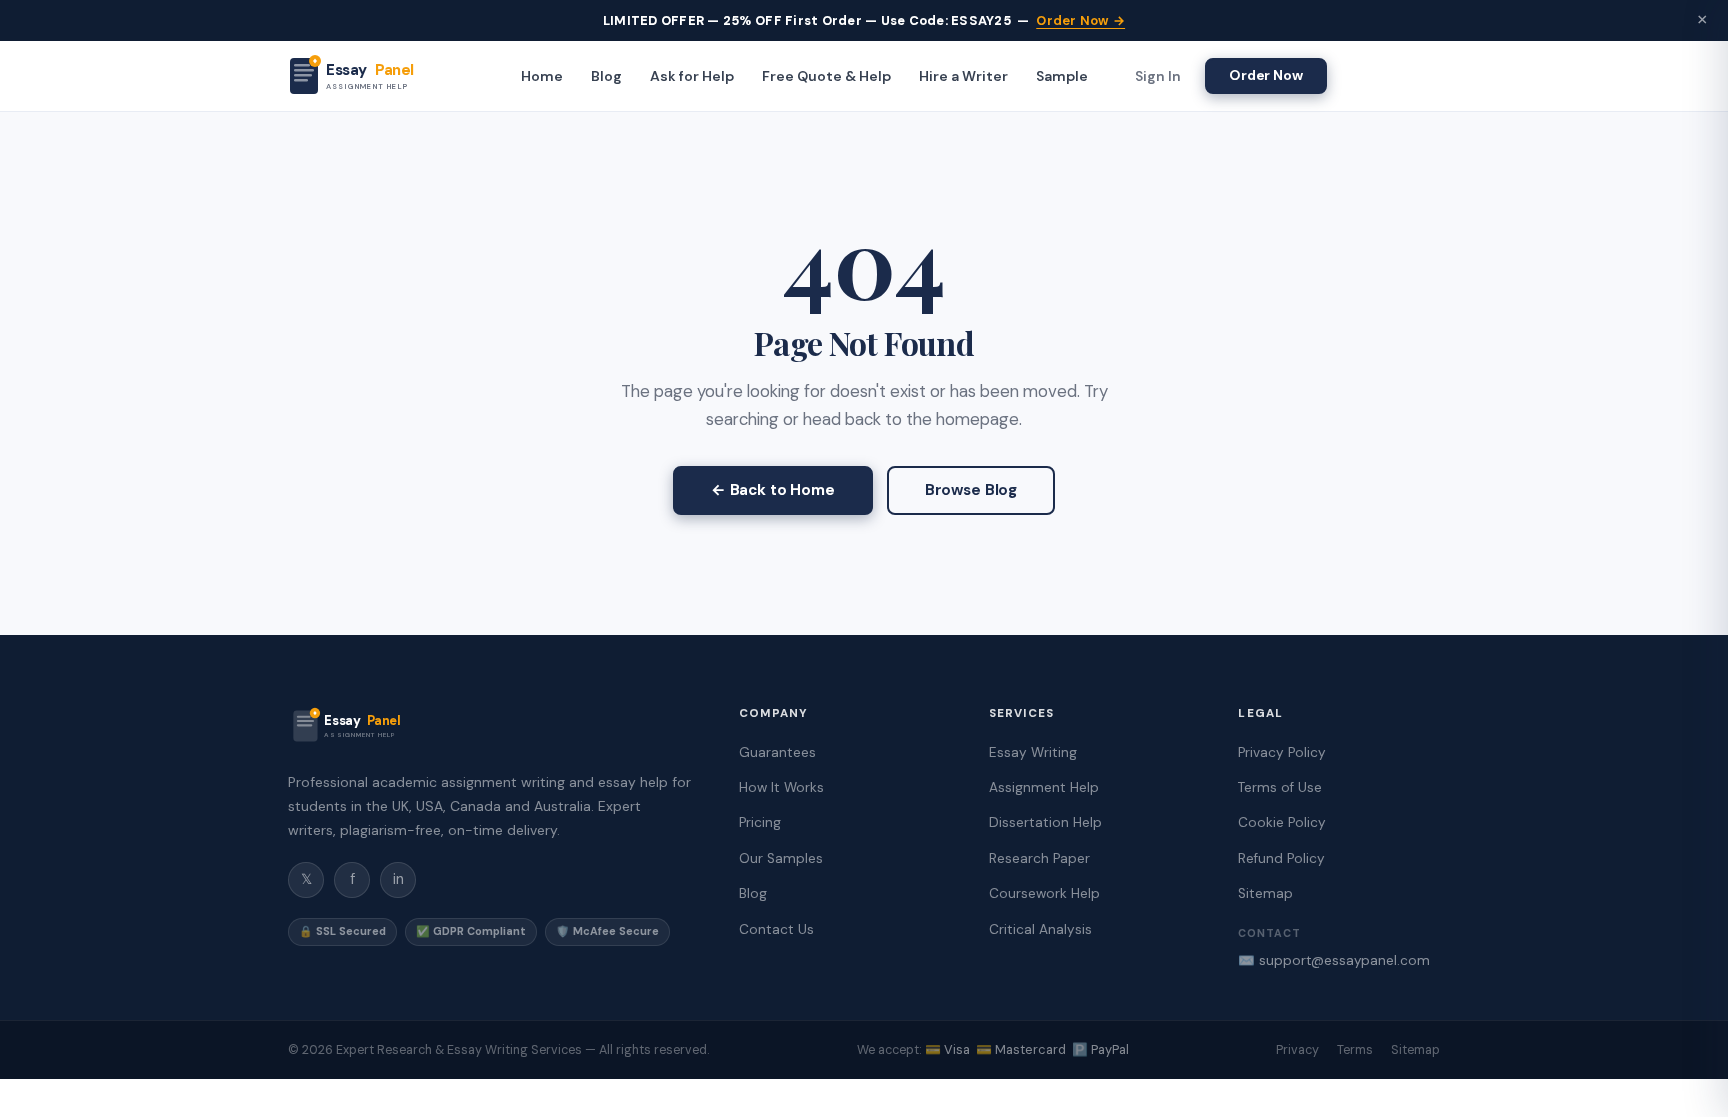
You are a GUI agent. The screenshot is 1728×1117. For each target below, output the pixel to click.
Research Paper (1039, 858)
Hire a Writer (963, 76)
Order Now (1266, 75)
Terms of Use (1280, 787)
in (398, 879)
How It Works (781, 787)
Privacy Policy (1282, 752)
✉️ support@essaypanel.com (1334, 960)
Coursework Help (1044, 893)
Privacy (1297, 1050)
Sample (1062, 76)
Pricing (760, 822)
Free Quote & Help (826, 76)
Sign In (1158, 76)
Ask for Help (692, 76)
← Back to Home (773, 490)
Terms (1355, 1050)
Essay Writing (1033, 752)
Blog (606, 76)
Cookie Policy (1282, 822)
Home (542, 76)
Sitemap (1265, 893)
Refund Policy (1281, 858)
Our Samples (781, 858)
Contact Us (776, 929)
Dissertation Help (1045, 822)
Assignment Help (1044, 787)
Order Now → (1080, 20)
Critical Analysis (1040, 929)
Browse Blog (971, 490)
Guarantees (777, 752)
